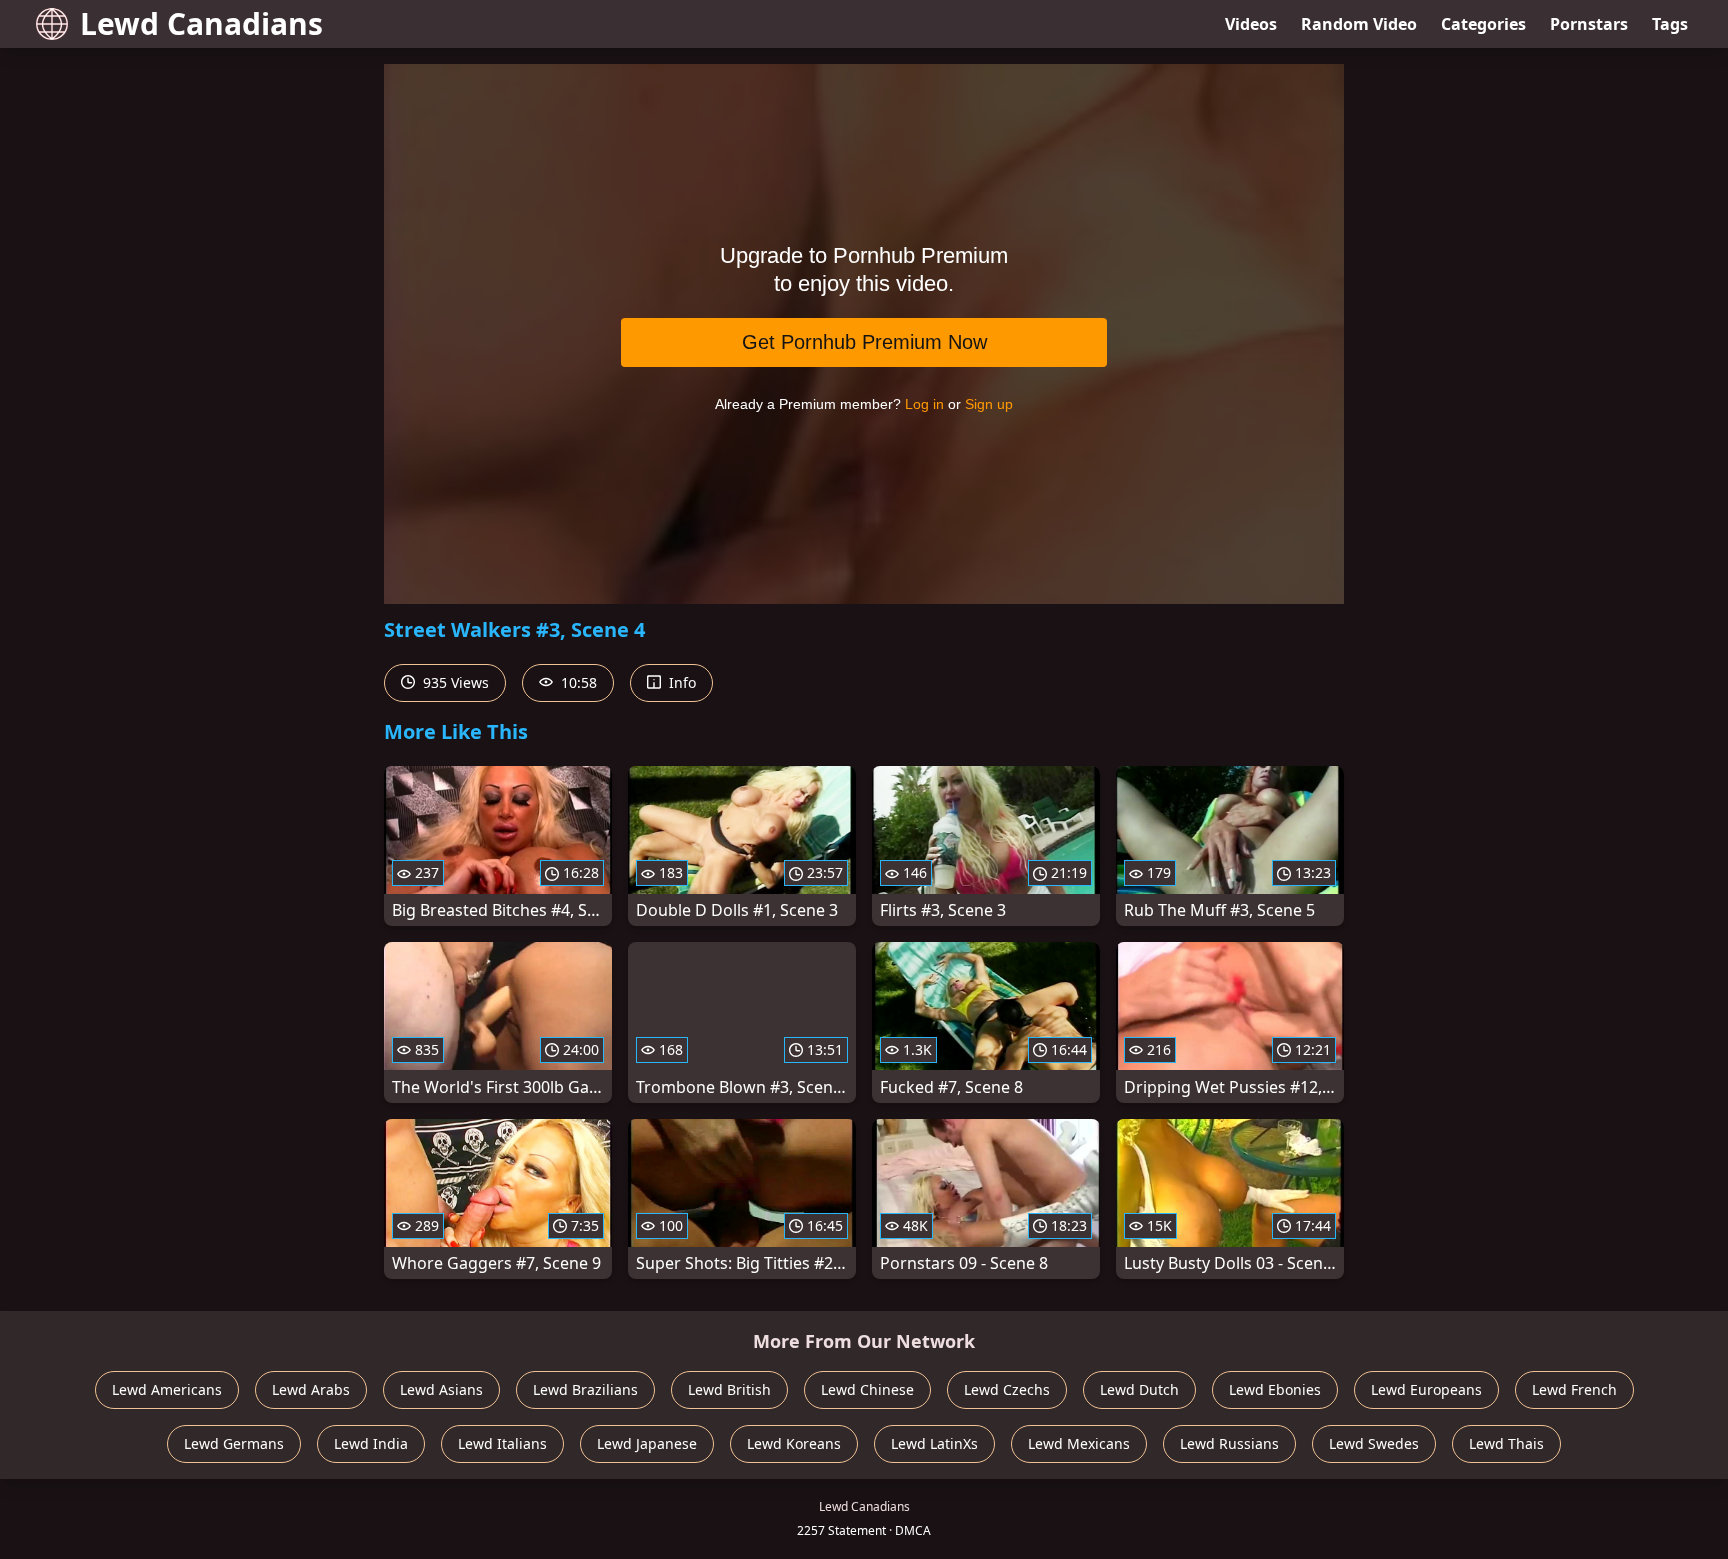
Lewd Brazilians (585, 1389)
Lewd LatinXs (934, 1443)
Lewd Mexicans (1079, 1443)
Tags (1670, 24)
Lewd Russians (1229, 1443)
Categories (1483, 24)
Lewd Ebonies (1275, 1389)
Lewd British (729, 1389)
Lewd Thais (1506, 1443)
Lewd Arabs (311, 1389)
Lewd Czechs (1007, 1389)
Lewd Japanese (647, 1443)
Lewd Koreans (794, 1443)
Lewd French (1574, 1389)
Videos (1251, 24)
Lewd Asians (441, 1389)
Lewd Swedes (1374, 1443)
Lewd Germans (234, 1443)
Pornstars (1589, 24)
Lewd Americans (167, 1389)
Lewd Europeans (1426, 1389)
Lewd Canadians (201, 23)
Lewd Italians (502, 1443)
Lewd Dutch (1139, 1389)
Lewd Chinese (867, 1389)
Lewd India (371, 1443)
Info (680, 682)
